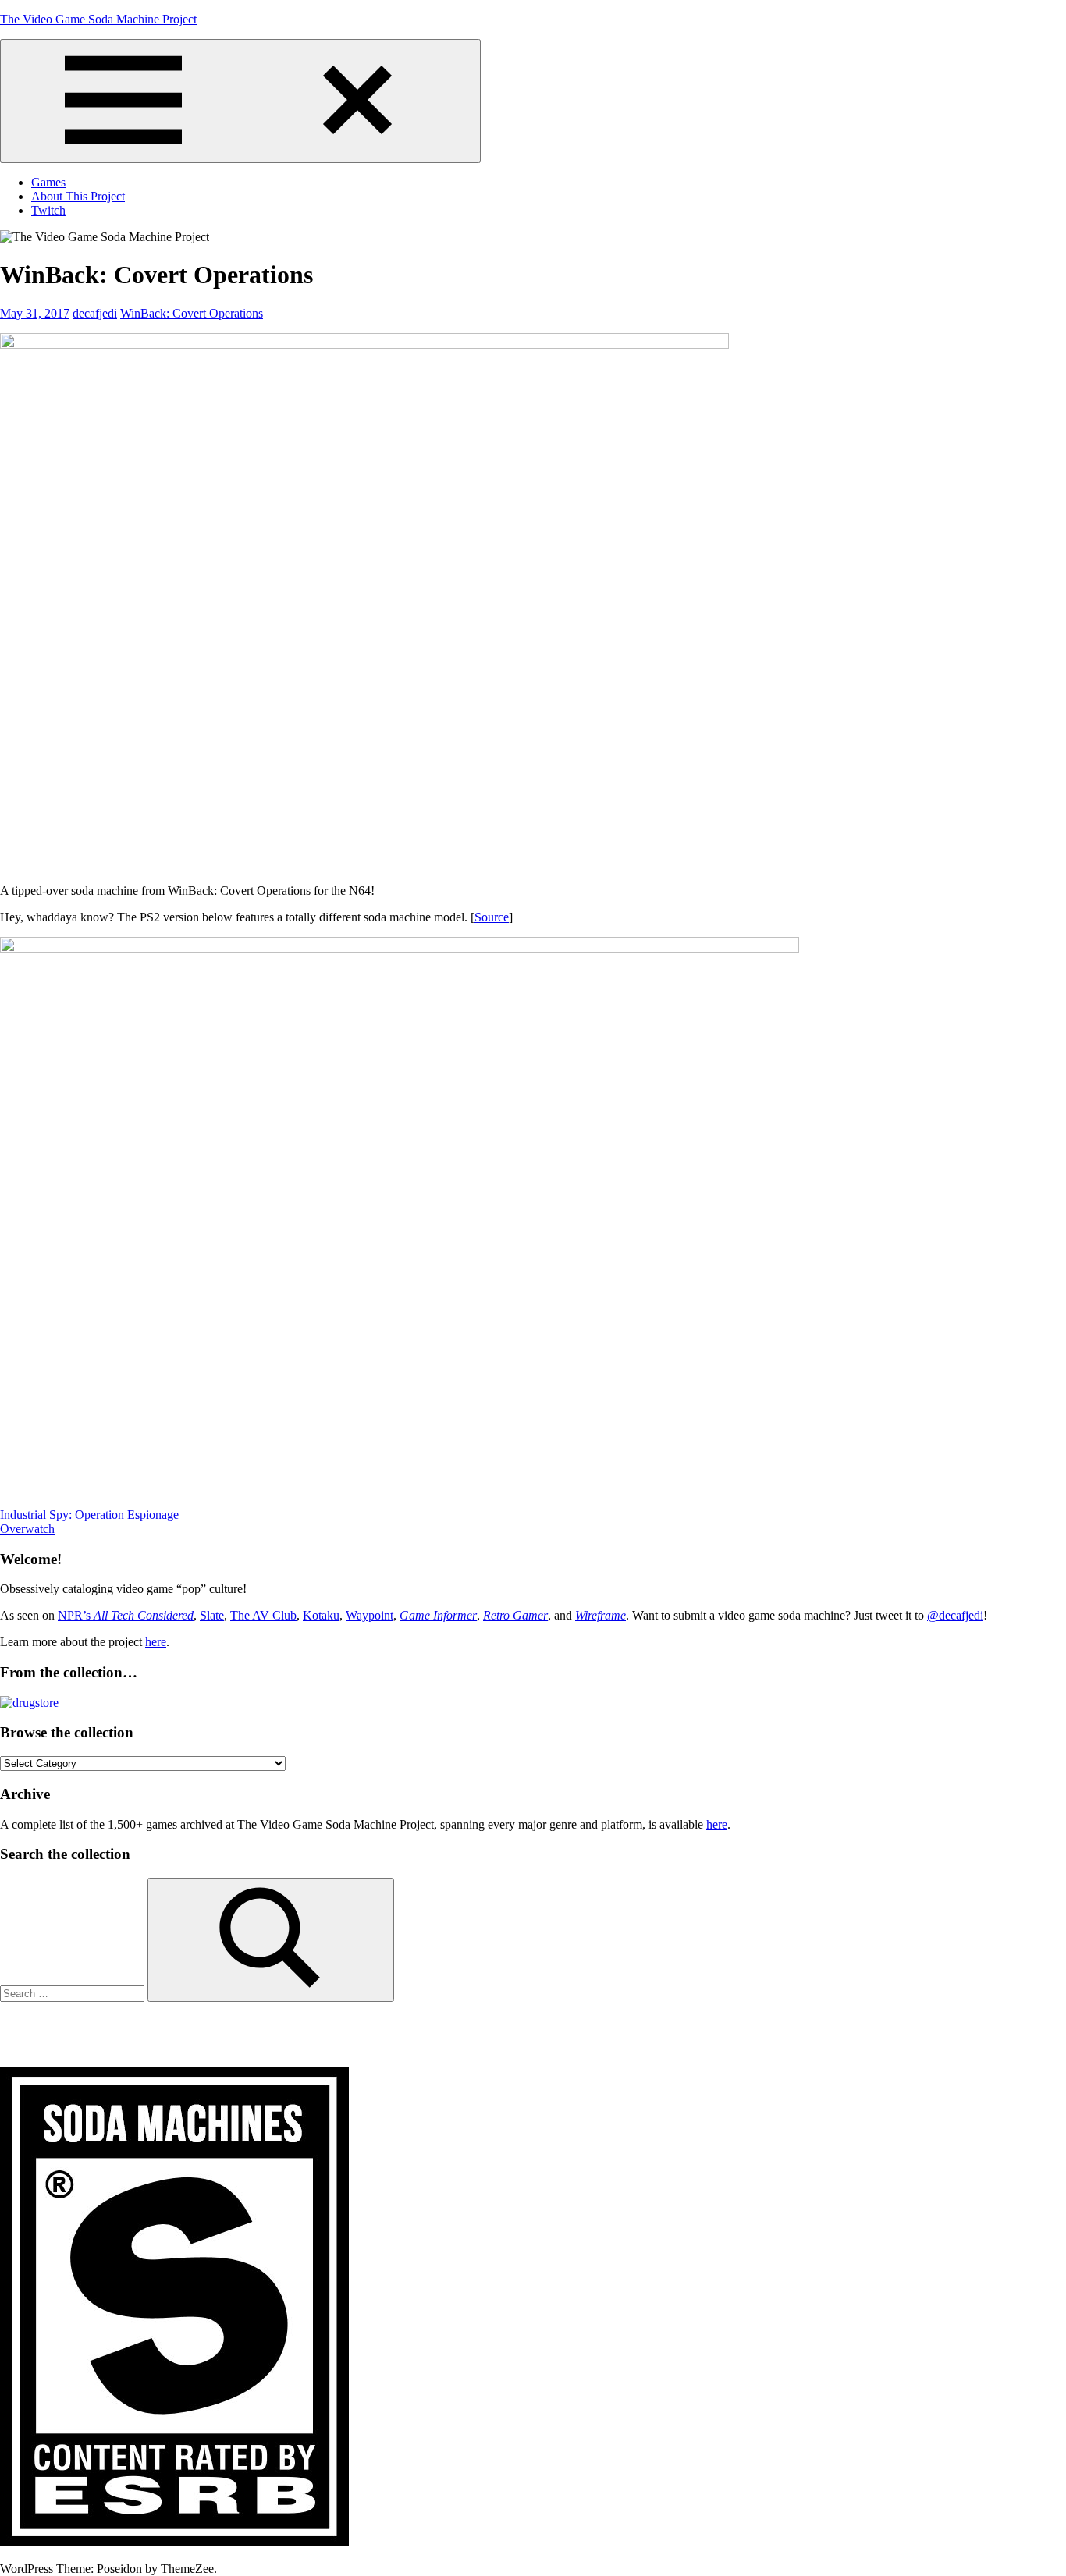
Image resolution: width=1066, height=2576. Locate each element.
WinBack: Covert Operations (192, 313)
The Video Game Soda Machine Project (98, 19)
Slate (212, 1615)
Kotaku (321, 1615)
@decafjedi (955, 1615)
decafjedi (95, 313)
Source (492, 917)
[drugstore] (29, 1703)
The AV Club (263, 1615)
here (156, 1642)
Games (48, 182)
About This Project (78, 196)
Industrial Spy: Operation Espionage (89, 1515)
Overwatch (27, 1529)
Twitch (48, 210)
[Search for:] (74, 1993)
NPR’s (126, 1615)
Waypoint (370, 1615)
